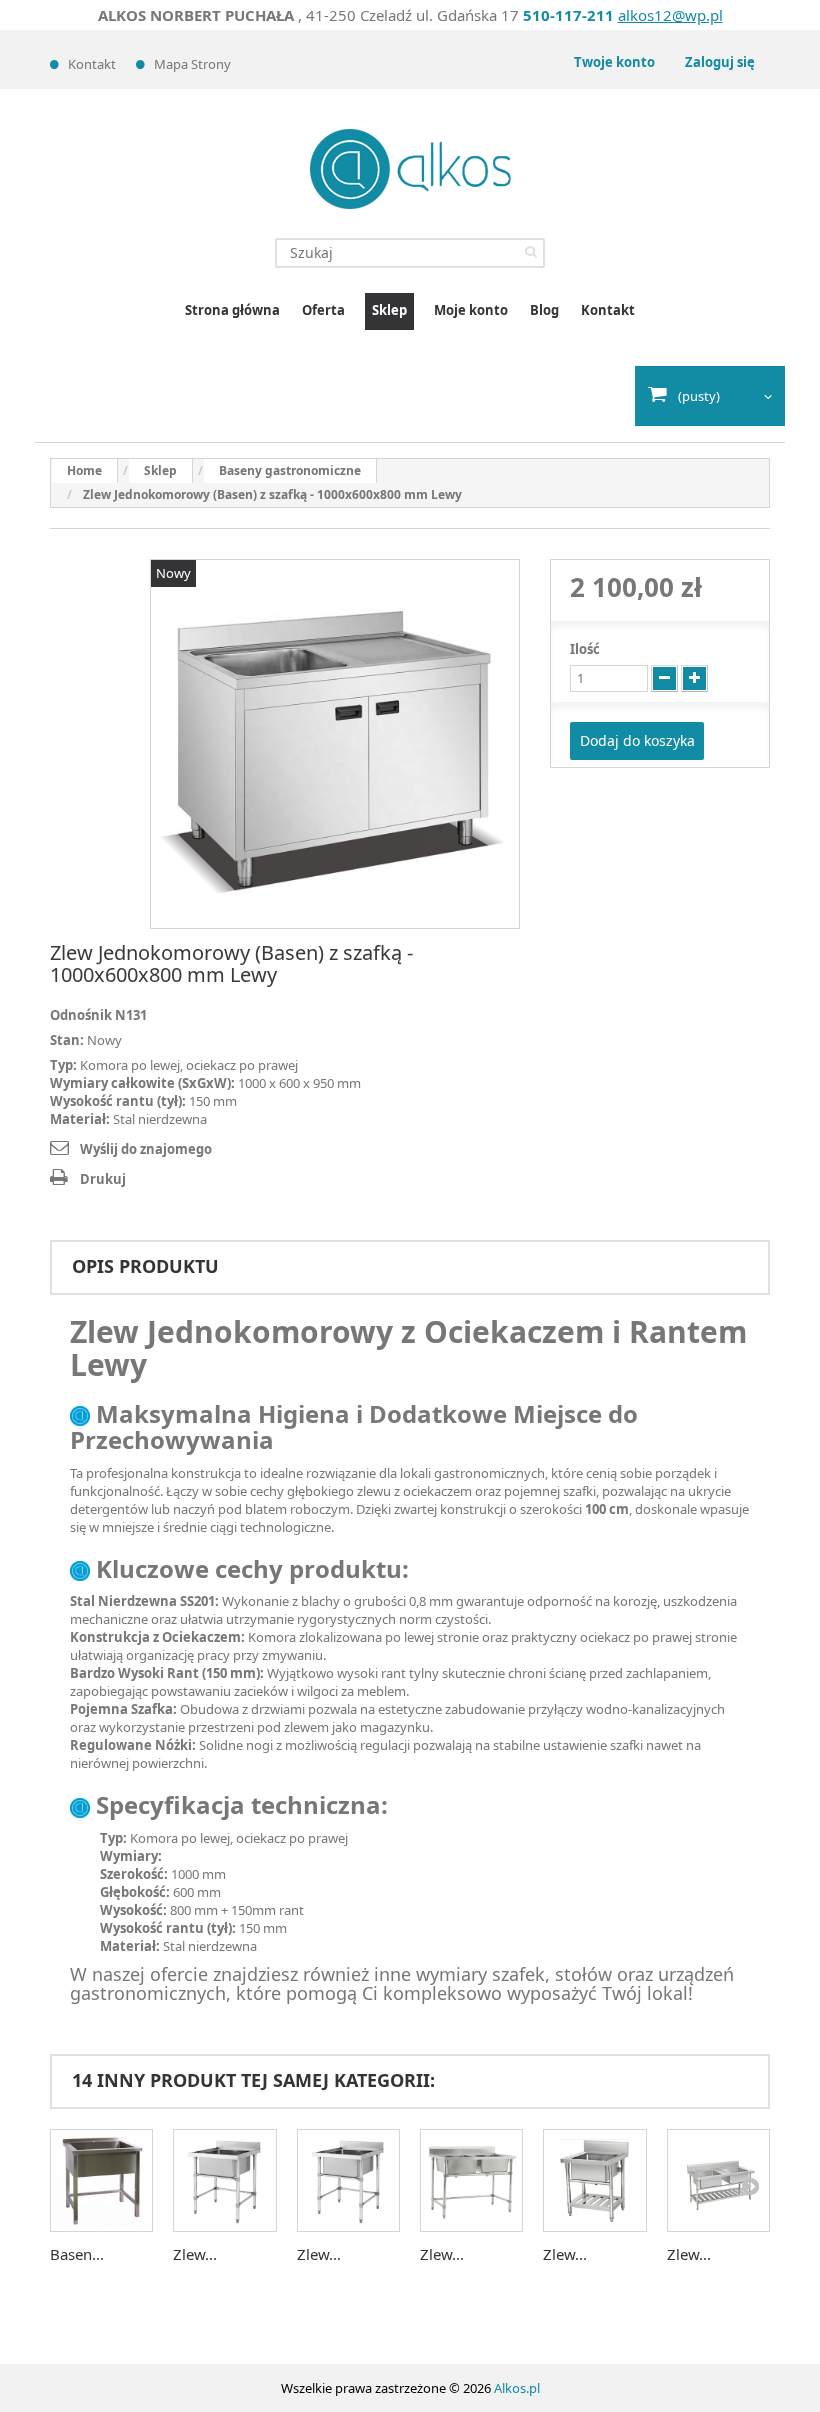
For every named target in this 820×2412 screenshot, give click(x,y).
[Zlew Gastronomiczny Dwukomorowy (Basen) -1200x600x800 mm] (471, 2180)
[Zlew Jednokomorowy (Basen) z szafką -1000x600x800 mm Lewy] (335, 744)
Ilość (585, 649)
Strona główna (232, 310)
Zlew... (195, 2254)
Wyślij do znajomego (146, 1149)
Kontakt (92, 64)
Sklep (389, 310)
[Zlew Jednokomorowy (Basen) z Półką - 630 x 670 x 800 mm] (594, 2180)
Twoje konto (614, 62)
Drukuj (103, 1179)
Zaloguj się (720, 62)
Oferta (323, 310)
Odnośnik (81, 1015)
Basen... (77, 2254)
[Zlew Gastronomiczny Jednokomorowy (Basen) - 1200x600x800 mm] (348, 2180)
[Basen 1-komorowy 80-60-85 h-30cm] (101, 2180)
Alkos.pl (517, 2388)
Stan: (67, 1040)
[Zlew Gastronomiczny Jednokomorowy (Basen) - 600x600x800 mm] (224, 2180)
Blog (544, 310)
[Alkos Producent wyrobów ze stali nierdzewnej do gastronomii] (410, 169)
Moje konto (471, 310)
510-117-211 (568, 15)
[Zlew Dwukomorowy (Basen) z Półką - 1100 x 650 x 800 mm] (718, 2180)
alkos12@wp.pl (670, 15)
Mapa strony (192, 64)
